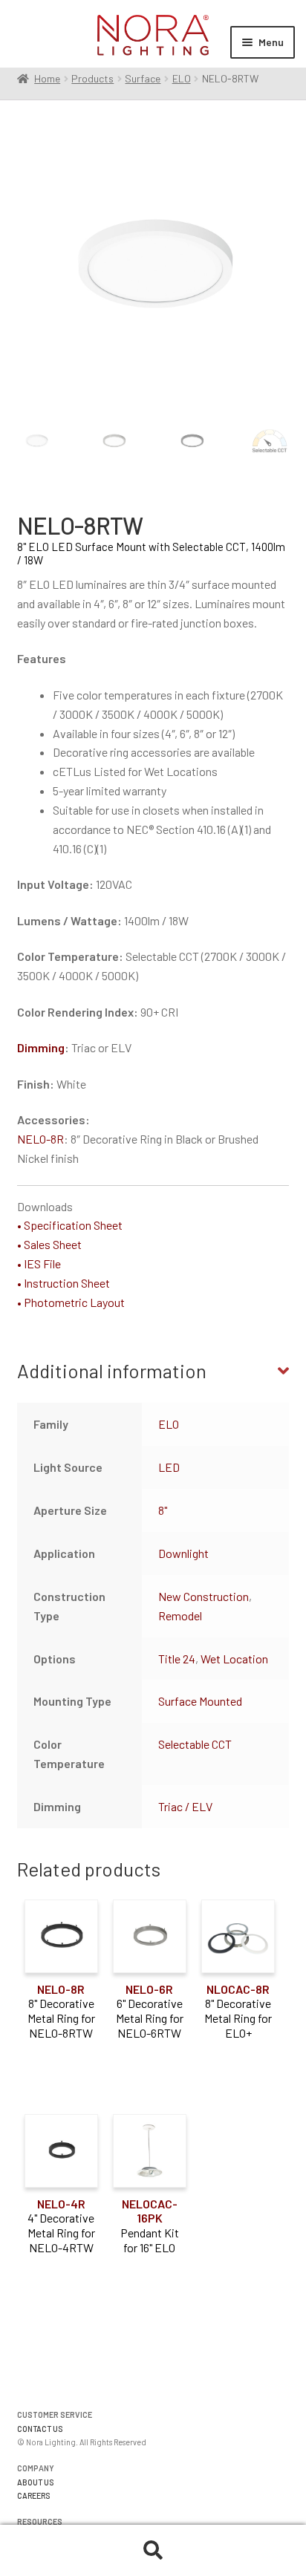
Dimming (41, 1047)
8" (163, 1510)
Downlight (183, 1553)
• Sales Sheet (49, 1244)
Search (153, 2551)
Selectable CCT (195, 1744)
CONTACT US (40, 2429)
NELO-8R (40, 1139)
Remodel (180, 1615)
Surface (143, 78)
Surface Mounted (200, 1701)
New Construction (204, 1596)
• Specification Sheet (70, 1225)
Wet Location (234, 1659)
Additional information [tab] (112, 1370)
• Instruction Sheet (64, 1283)
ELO (182, 78)
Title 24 (177, 1659)
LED (169, 1467)
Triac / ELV (185, 1806)
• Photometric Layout (71, 1302)
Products (92, 78)
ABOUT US (36, 2482)
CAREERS (34, 2495)
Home (47, 78)
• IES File (39, 1263)
